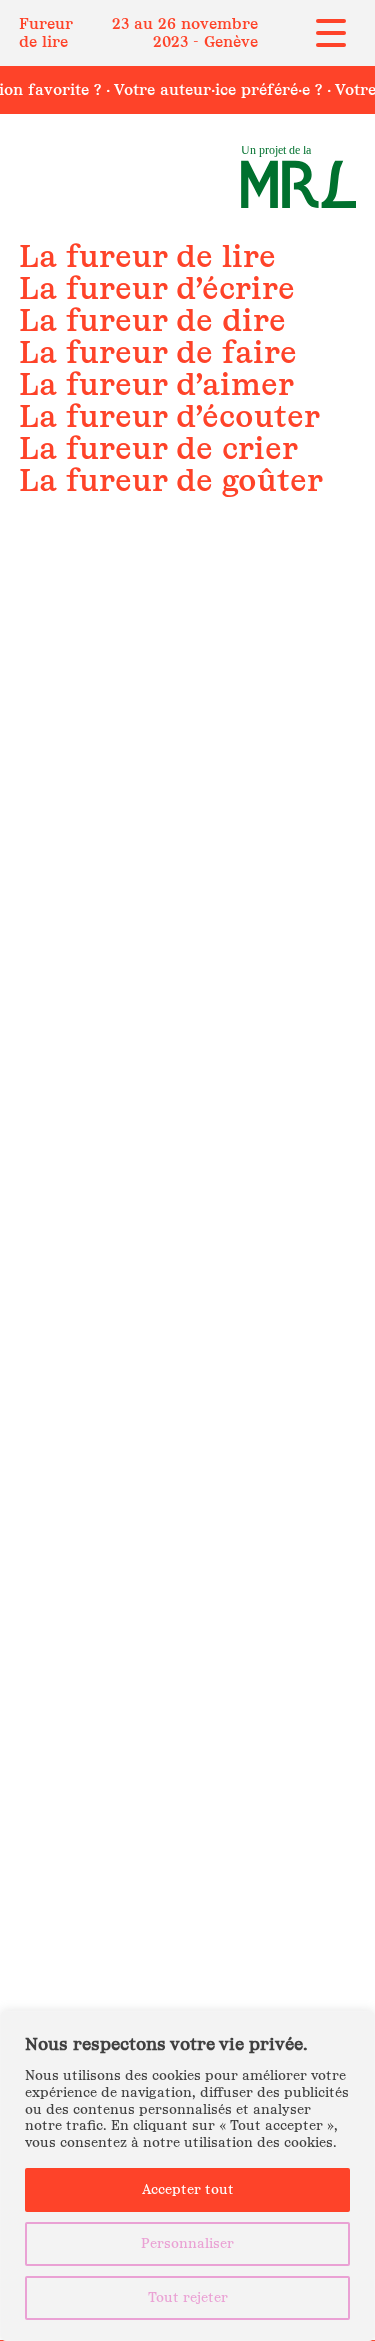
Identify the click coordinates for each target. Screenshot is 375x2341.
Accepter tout (188, 2189)
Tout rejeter (188, 2297)
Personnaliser (187, 2243)
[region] (187, 2176)
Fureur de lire (46, 32)
